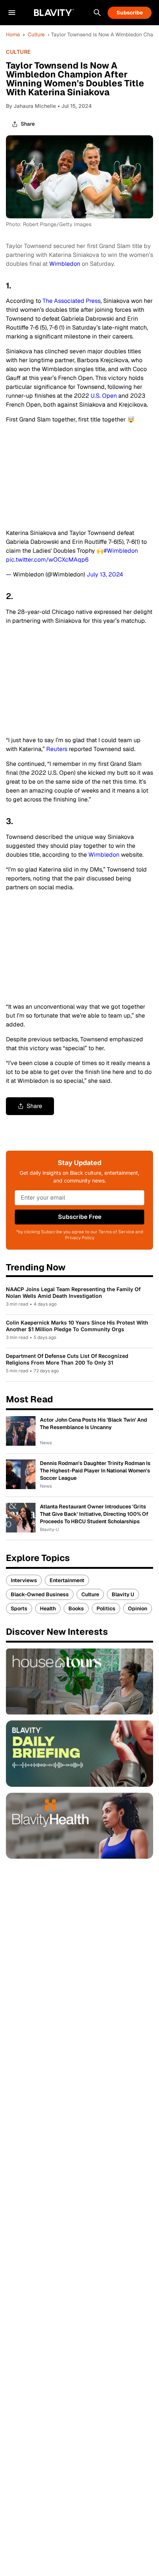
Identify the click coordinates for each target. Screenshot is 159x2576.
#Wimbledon (121, 551)
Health (48, 1608)
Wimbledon (65, 264)
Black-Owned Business (40, 1594)
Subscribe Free (80, 1217)
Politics (106, 1608)
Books (76, 1608)
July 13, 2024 (105, 574)
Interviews (24, 1580)
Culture (36, 34)
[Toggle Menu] (12, 13)
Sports (19, 1608)
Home (13, 34)
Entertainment (67, 1580)
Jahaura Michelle (35, 106)
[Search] (97, 13)
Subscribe (130, 13)
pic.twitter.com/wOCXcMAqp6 (47, 560)
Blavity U (123, 1594)
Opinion (138, 1608)
